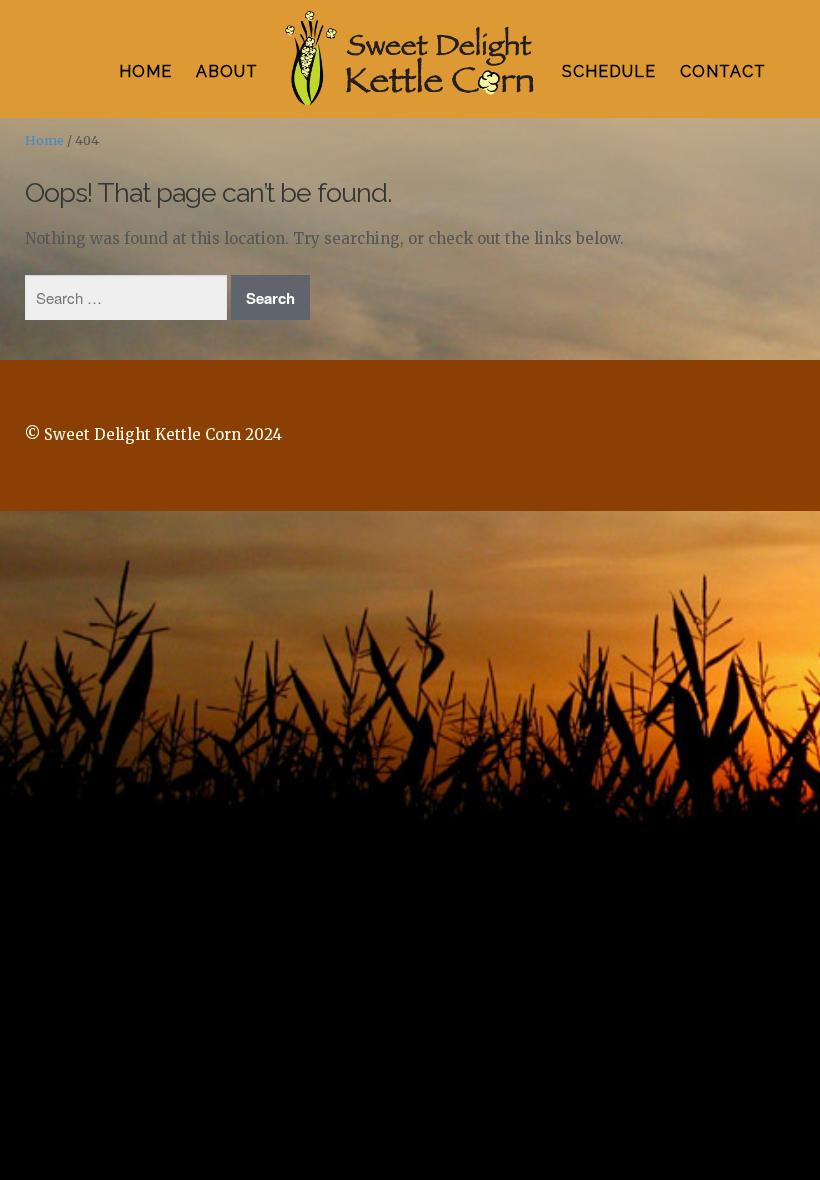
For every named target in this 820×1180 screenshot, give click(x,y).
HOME (145, 71)
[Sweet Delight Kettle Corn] (410, 60)
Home (44, 140)
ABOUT (227, 71)
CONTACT (723, 71)
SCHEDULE (609, 71)
